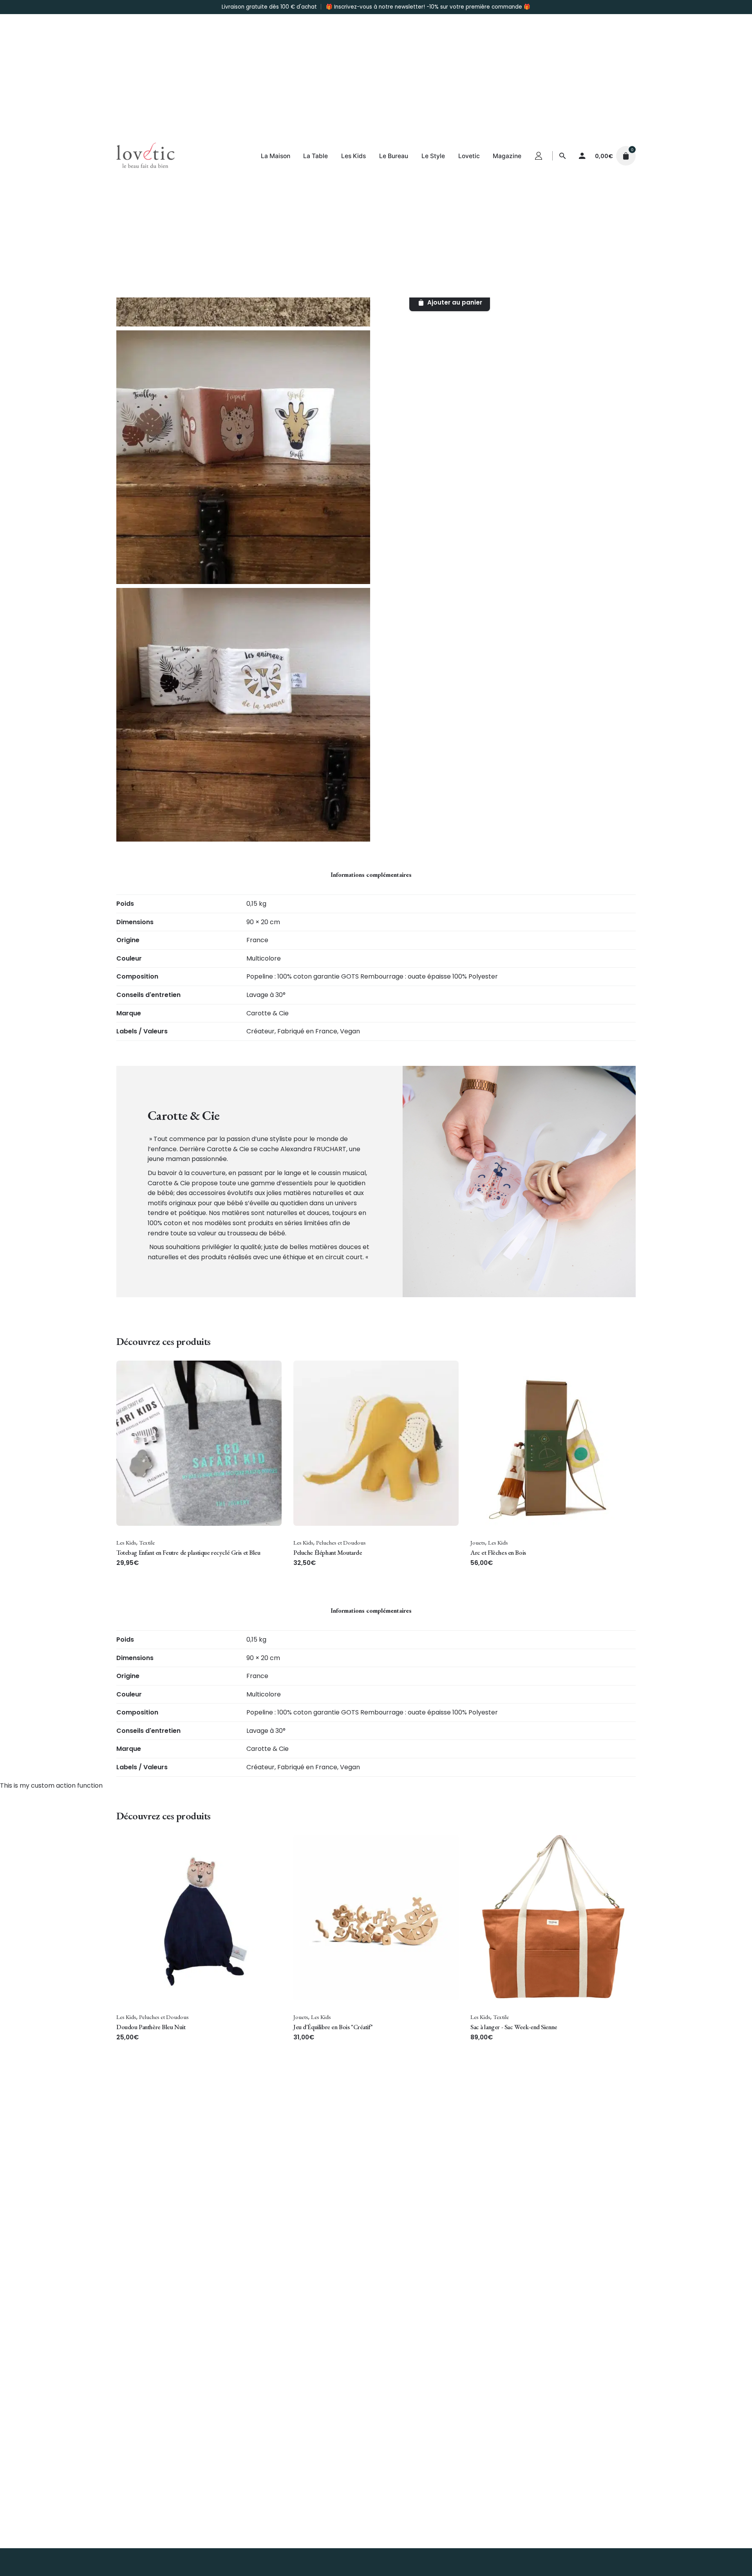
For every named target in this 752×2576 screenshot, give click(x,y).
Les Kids (126, 1543)
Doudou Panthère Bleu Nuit (151, 2027)
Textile (147, 1543)
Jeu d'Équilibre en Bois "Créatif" (333, 2027)
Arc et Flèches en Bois (498, 1552)
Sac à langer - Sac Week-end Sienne (514, 2027)
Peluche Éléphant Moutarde (328, 1552)
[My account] (582, 156)
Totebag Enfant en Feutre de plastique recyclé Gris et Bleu (188, 1552)
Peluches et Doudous (341, 1543)
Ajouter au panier (138, 1571)
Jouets (478, 1543)
